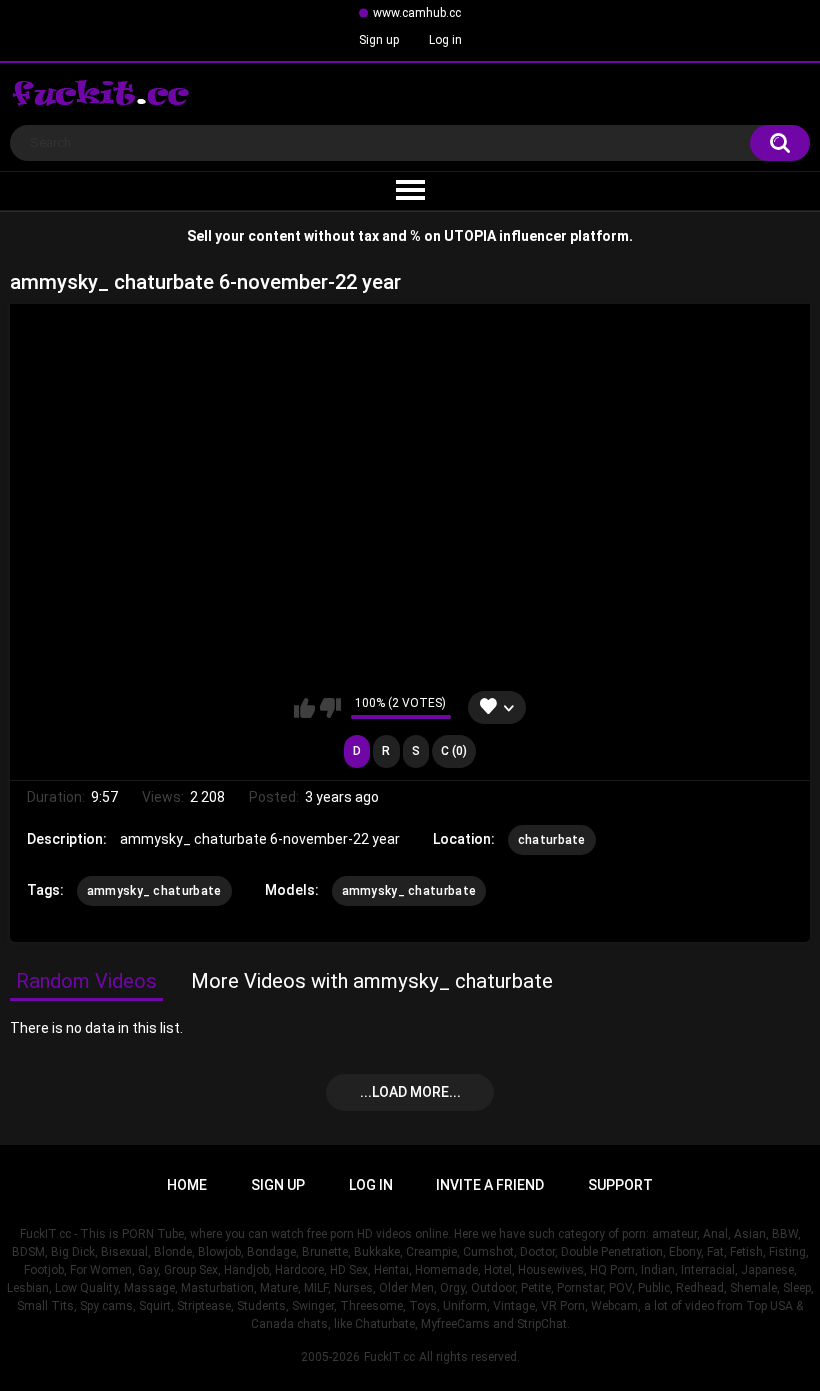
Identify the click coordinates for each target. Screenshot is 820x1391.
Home (187, 1185)
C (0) (454, 751)
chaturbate (552, 840)
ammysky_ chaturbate (154, 891)
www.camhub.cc (417, 13)
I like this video (304, 708)
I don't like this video (330, 708)
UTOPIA (470, 236)
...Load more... (410, 1092)
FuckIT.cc (389, 1357)
